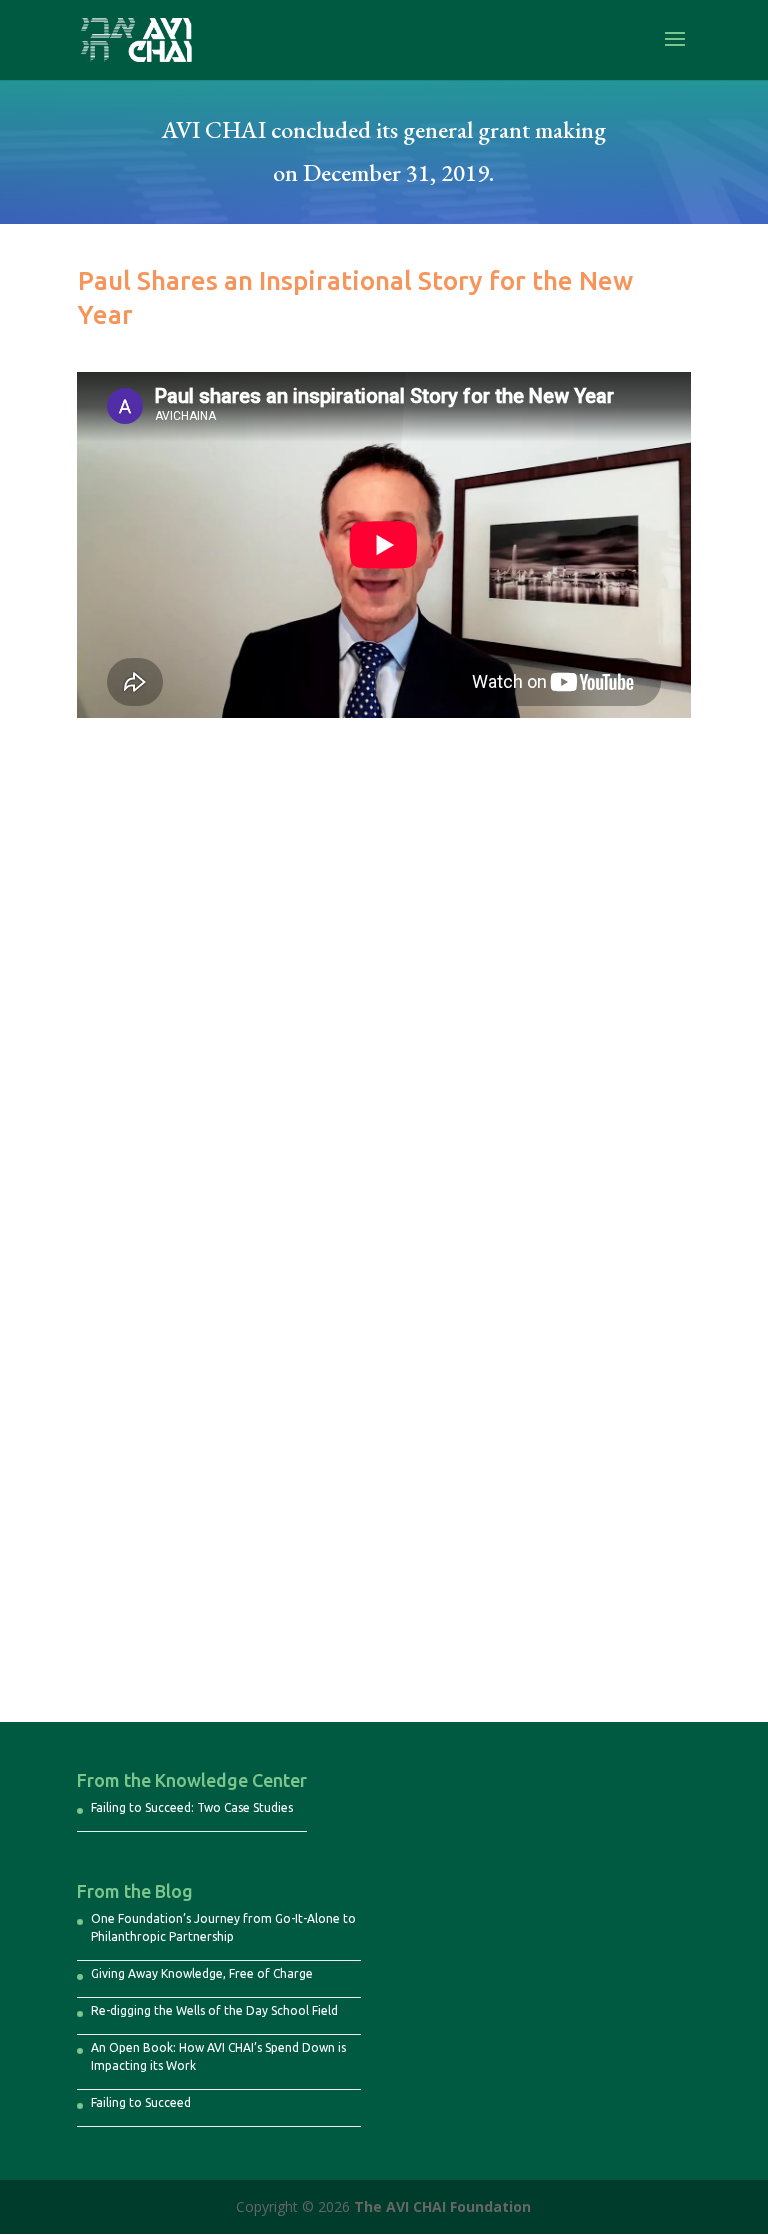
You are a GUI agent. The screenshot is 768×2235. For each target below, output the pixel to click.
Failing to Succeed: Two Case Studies (192, 1807)
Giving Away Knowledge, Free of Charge (202, 1973)
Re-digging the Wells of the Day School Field (214, 2010)
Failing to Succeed (141, 2102)
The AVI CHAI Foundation (442, 2206)
